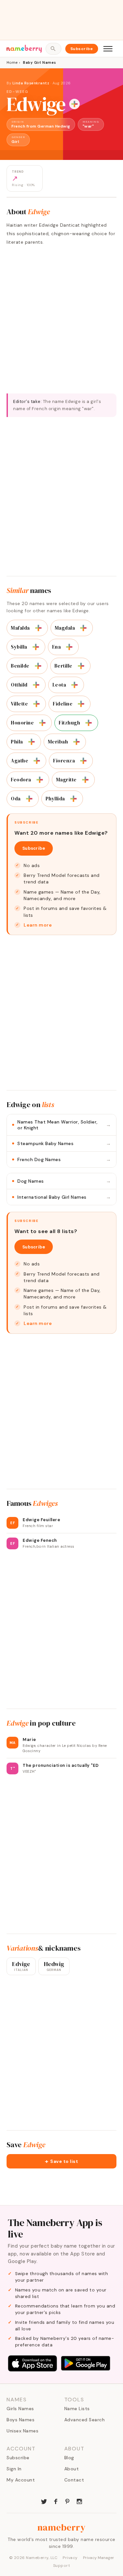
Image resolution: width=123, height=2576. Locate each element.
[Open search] (53, 49)
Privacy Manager (99, 2558)
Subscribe (82, 49)
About (72, 2469)
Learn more (38, 925)
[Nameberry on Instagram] (79, 2501)
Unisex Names (22, 2431)
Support (62, 2566)
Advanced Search (85, 2420)
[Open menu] (108, 49)
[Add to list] (74, 104)
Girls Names (20, 2409)
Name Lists (77, 2409)
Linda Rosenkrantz (31, 83)
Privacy (70, 2558)
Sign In (14, 2469)
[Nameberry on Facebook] (56, 2501)
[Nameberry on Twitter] (44, 2501)
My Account (21, 2480)
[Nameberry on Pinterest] (68, 2501)
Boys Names (20, 2420)
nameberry (62, 2527)
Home (12, 62)
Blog (69, 2458)
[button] (61, 2161)
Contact (74, 2480)
